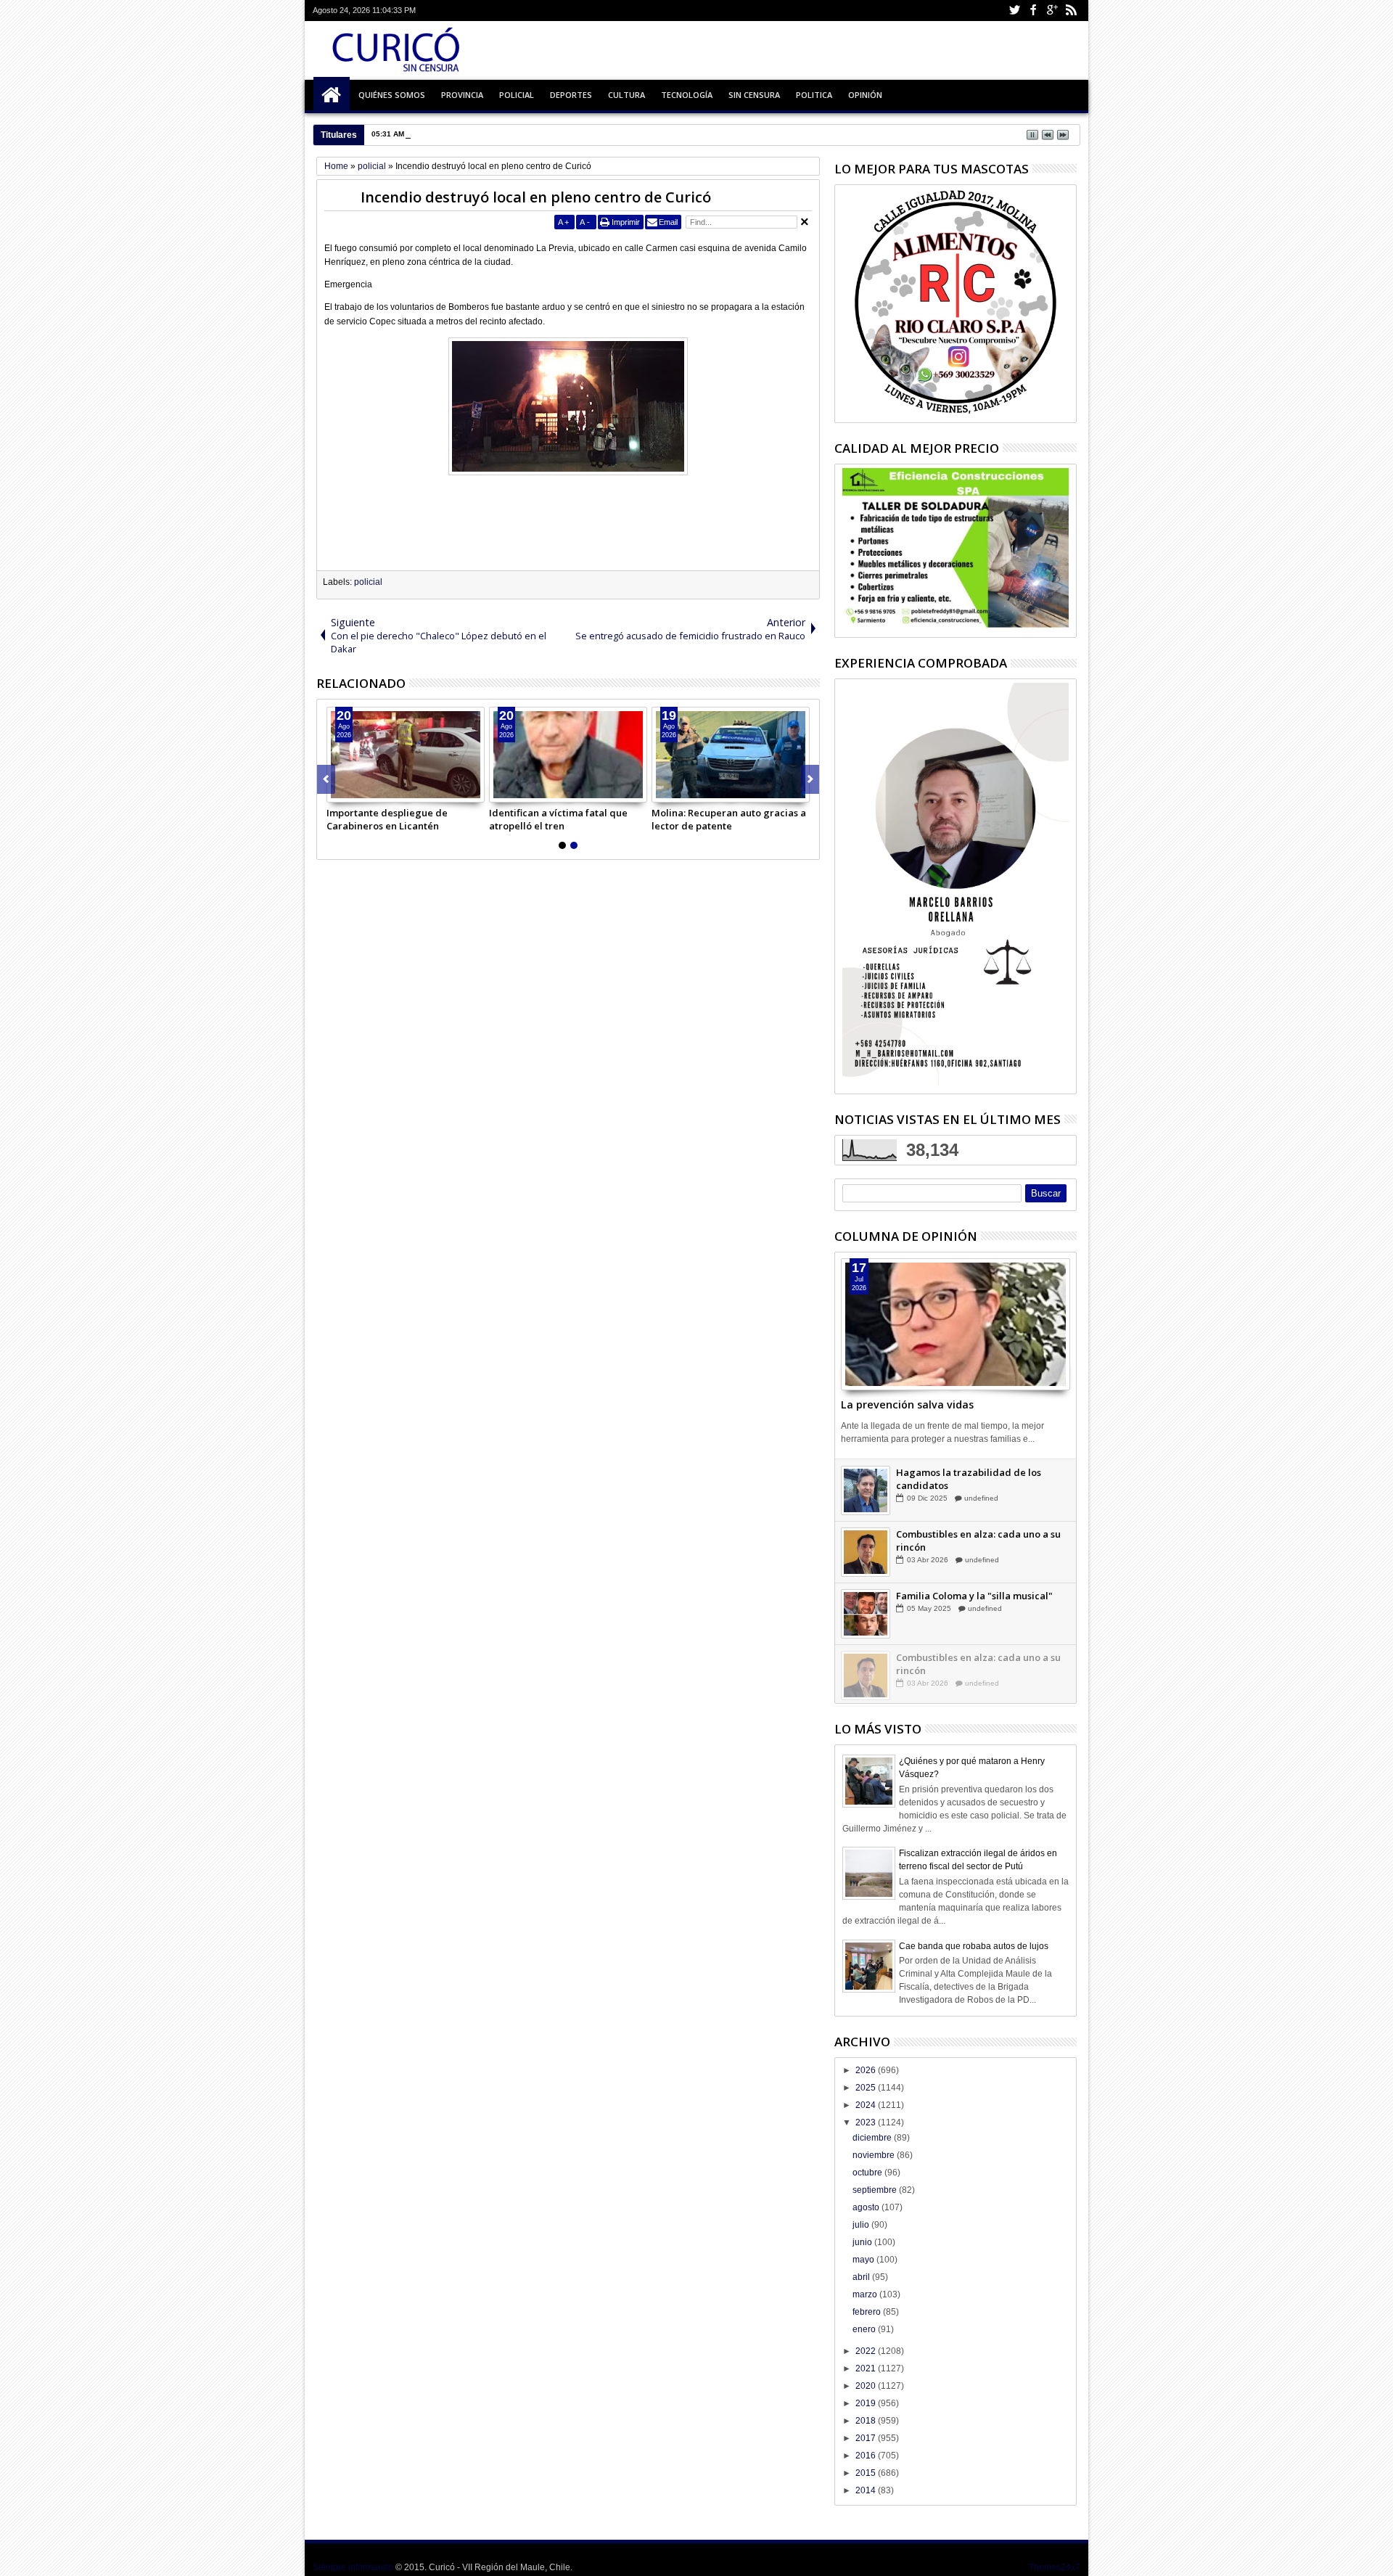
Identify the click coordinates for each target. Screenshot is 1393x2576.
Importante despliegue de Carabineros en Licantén (387, 819)
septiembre (876, 2190)
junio (863, 2242)
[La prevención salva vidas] (956, 1324)
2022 (867, 2351)
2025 (867, 2088)
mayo (864, 2260)
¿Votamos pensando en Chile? (964, 1472)
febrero (868, 2312)
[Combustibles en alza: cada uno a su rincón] (866, 1613)
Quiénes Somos (392, 95)
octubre (868, 2173)
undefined (984, 1484)
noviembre (875, 2155)
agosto (867, 2207)
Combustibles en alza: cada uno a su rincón (978, 1601)
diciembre (873, 2138)
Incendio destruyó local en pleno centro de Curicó (536, 197)
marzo (866, 2294)
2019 (867, 2403)
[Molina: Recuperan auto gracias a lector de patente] (731, 755)
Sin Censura (754, 95)
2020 (867, 2386)
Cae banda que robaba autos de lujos (974, 1946)
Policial (517, 95)
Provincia (462, 95)
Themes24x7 (1055, 2567)
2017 (867, 2438)
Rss (1071, 11)
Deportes (571, 95)
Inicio (332, 95)
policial (368, 582)
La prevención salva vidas (907, 1404)
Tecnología (687, 95)
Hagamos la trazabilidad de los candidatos (969, 1540)
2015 (867, 2473)
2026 (867, 2070)
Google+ (1052, 11)
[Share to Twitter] (354, 791)
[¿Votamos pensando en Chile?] (866, 1490)
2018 (867, 2421)
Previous (810, 779)
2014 (867, 2490)
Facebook (1033, 11)
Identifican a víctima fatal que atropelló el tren (558, 819)
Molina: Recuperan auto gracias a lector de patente (729, 819)
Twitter (1014, 11)
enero (865, 2329)
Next (326, 779)
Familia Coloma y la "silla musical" (974, 1657)
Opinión (865, 95)
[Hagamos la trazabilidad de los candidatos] (866, 1551)
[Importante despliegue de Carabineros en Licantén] (406, 755)
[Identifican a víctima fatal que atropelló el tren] (568, 755)
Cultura (626, 95)
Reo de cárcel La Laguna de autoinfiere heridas (495, 134)
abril (862, 2277)
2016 (867, 2456)
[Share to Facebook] (338, 791)
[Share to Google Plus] (370, 791)
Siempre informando (353, 2567)
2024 (867, 2105)
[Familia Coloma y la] (866, 1675)
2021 (867, 2368)
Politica (814, 95)
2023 (867, 2122)
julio (862, 2225)
